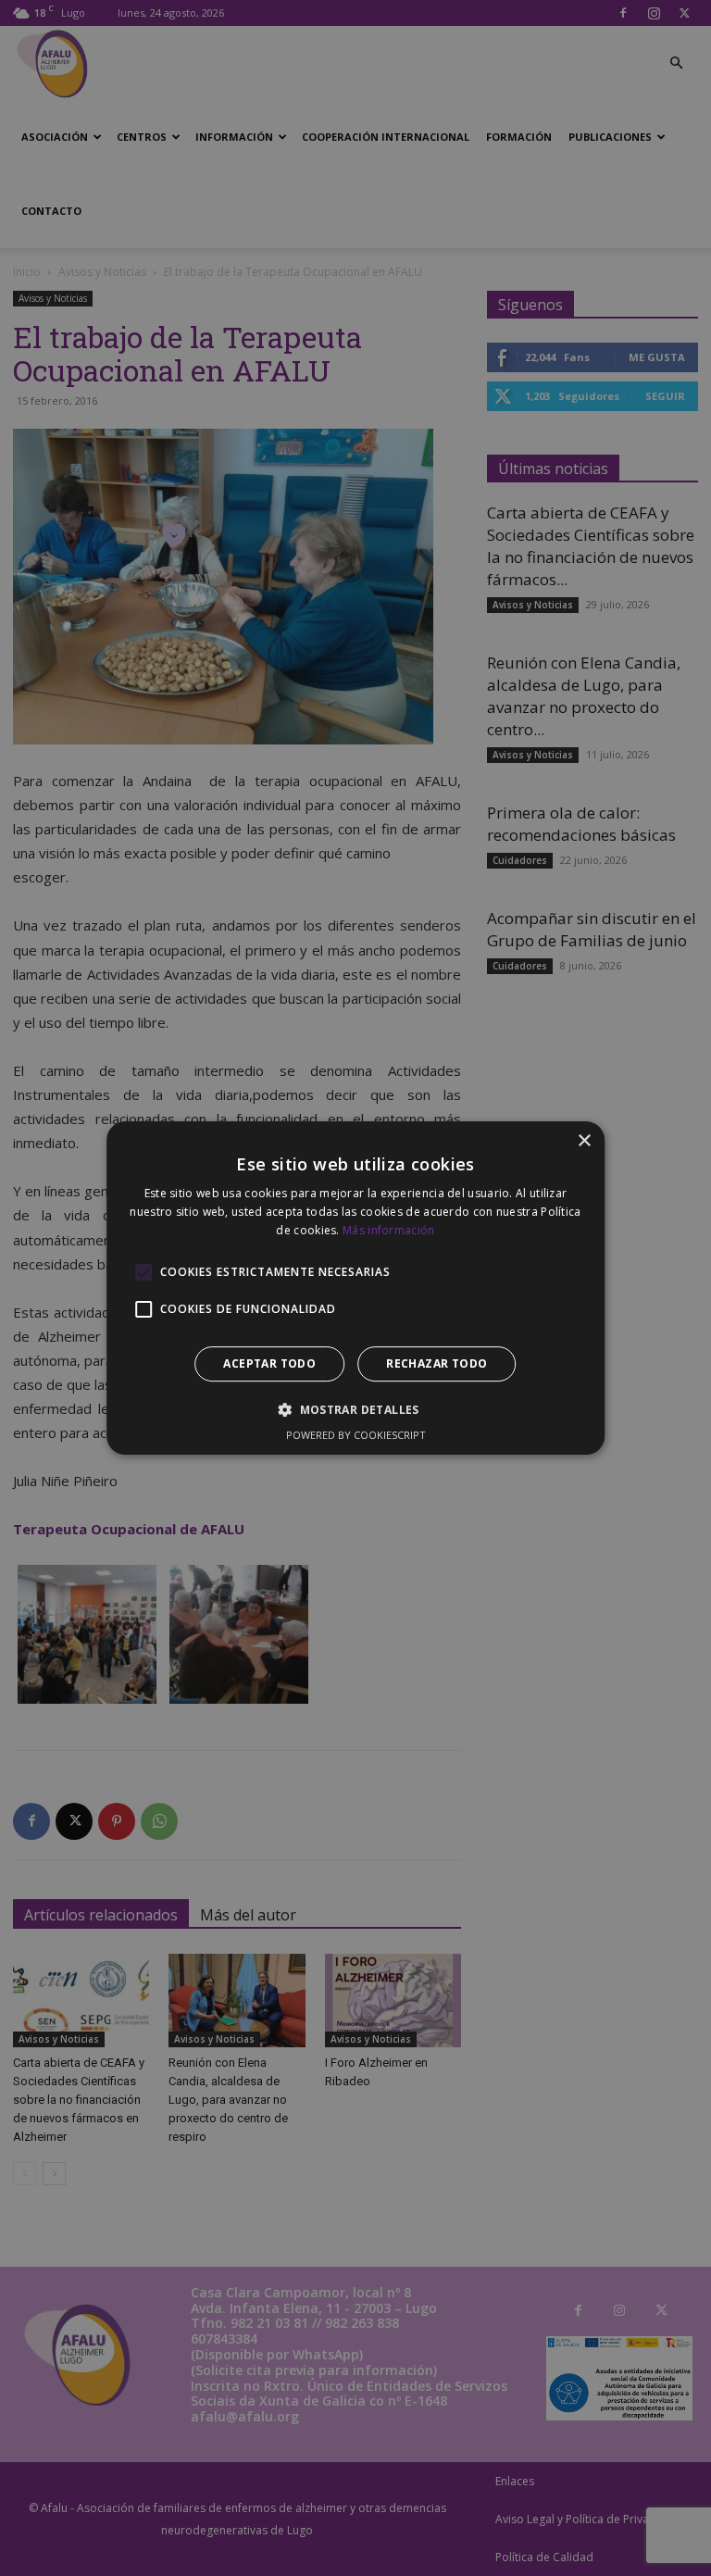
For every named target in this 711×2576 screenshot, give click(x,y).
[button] (355, 1409)
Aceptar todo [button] (269, 1363)
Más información (389, 1230)
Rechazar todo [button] (437, 1363)
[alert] (355, 1288)
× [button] (584, 1141)
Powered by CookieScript (356, 1435)
